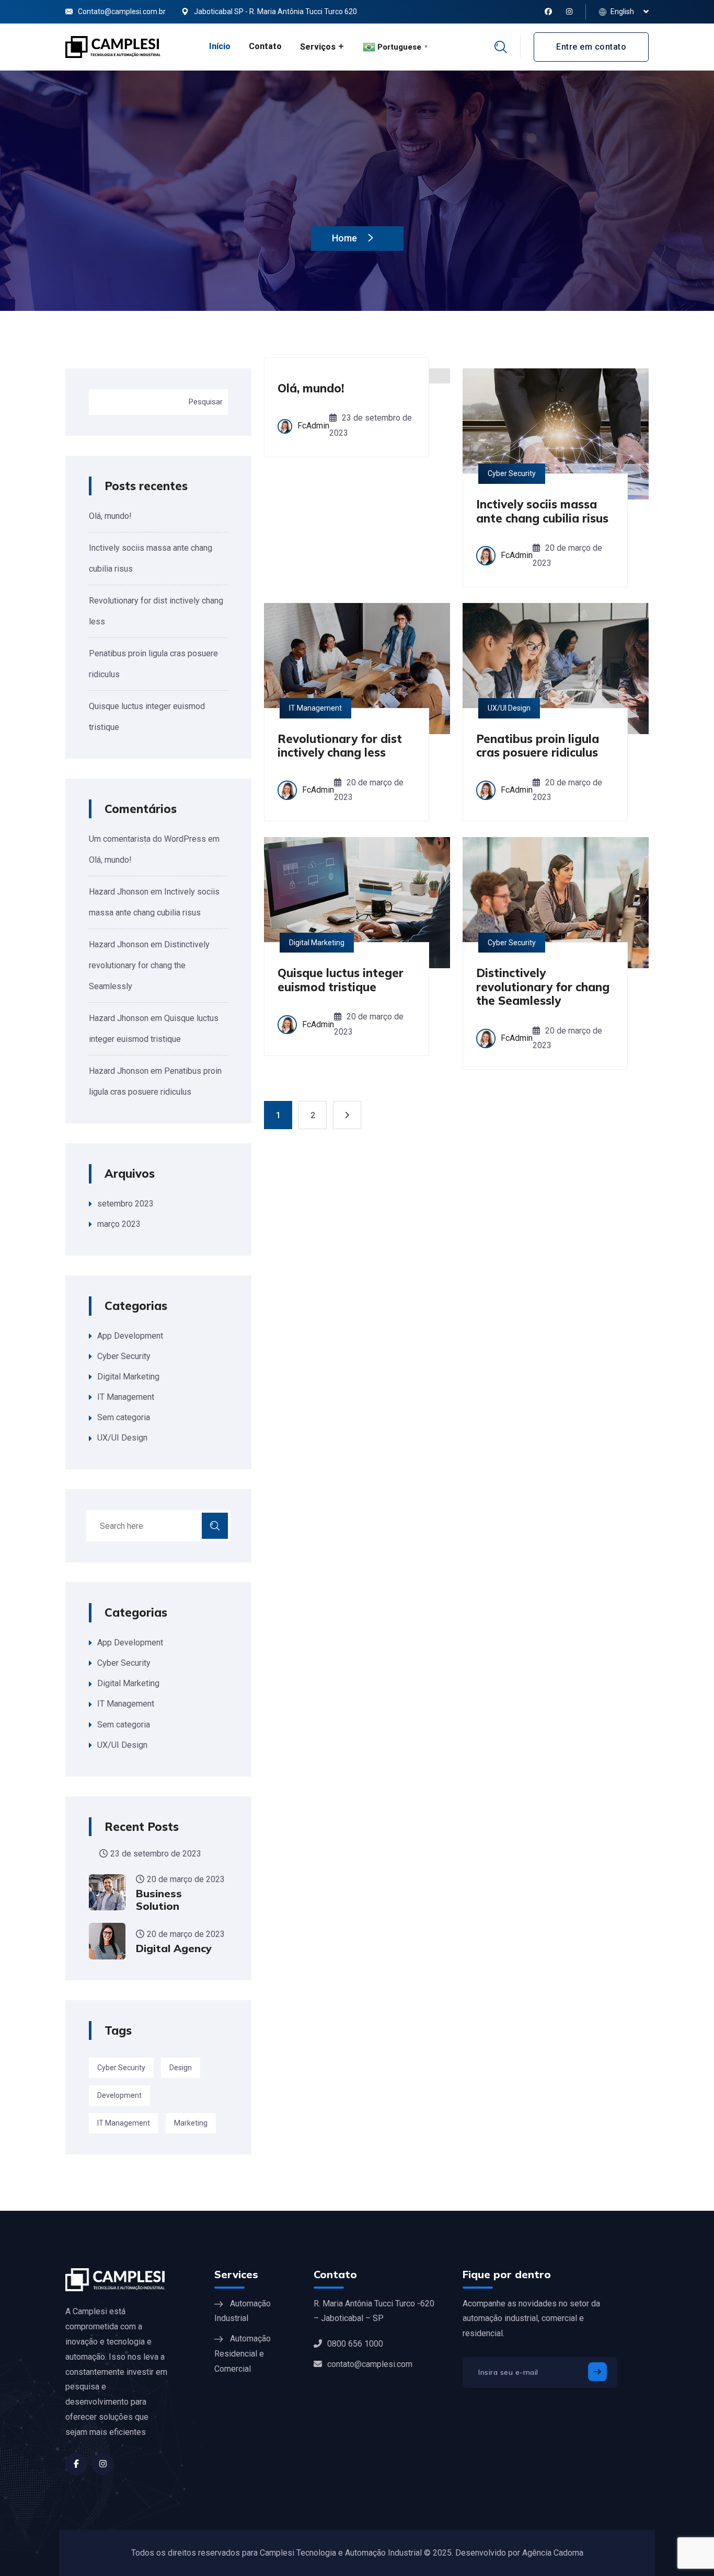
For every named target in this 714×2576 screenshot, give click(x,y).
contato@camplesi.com (370, 2364)
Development (119, 2095)
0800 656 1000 (355, 2344)
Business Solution (159, 1900)
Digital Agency (174, 1948)
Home (346, 238)
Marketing (191, 2123)
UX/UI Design (122, 1438)
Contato (265, 46)
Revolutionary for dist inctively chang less (340, 746)
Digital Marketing (128, 1377)
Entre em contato (591, 47)
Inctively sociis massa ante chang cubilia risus (542, 511)
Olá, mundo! (110, 516)
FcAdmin (313, 426)
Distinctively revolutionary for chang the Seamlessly (149, 965)
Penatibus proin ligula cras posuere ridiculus (538, 746)
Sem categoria (124, 1417)
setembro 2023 (125, 1204)
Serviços (318, 47)
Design (181, 2068)
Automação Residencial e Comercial (243, 2354)
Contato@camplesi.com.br (122, 11)
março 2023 (119, 1224)
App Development (130, 1336)
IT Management (126, 1397)
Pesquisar (206, 402)
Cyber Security (124, 1356)
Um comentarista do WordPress (147, 839)
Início (220, 46)
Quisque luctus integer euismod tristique (341, 980)
